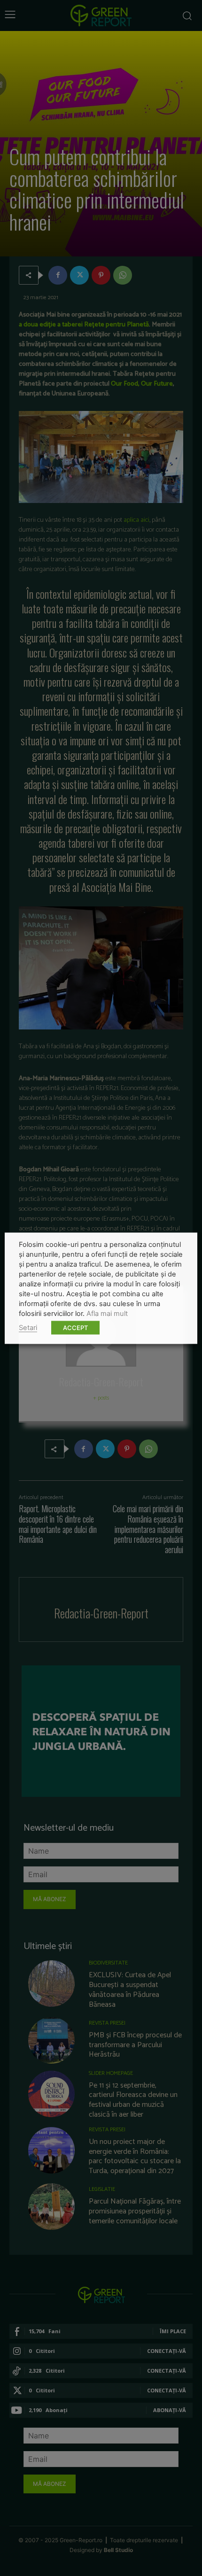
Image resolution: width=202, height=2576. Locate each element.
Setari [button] (28, 1327)
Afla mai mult (107, 1313)
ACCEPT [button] (75, 1327)
